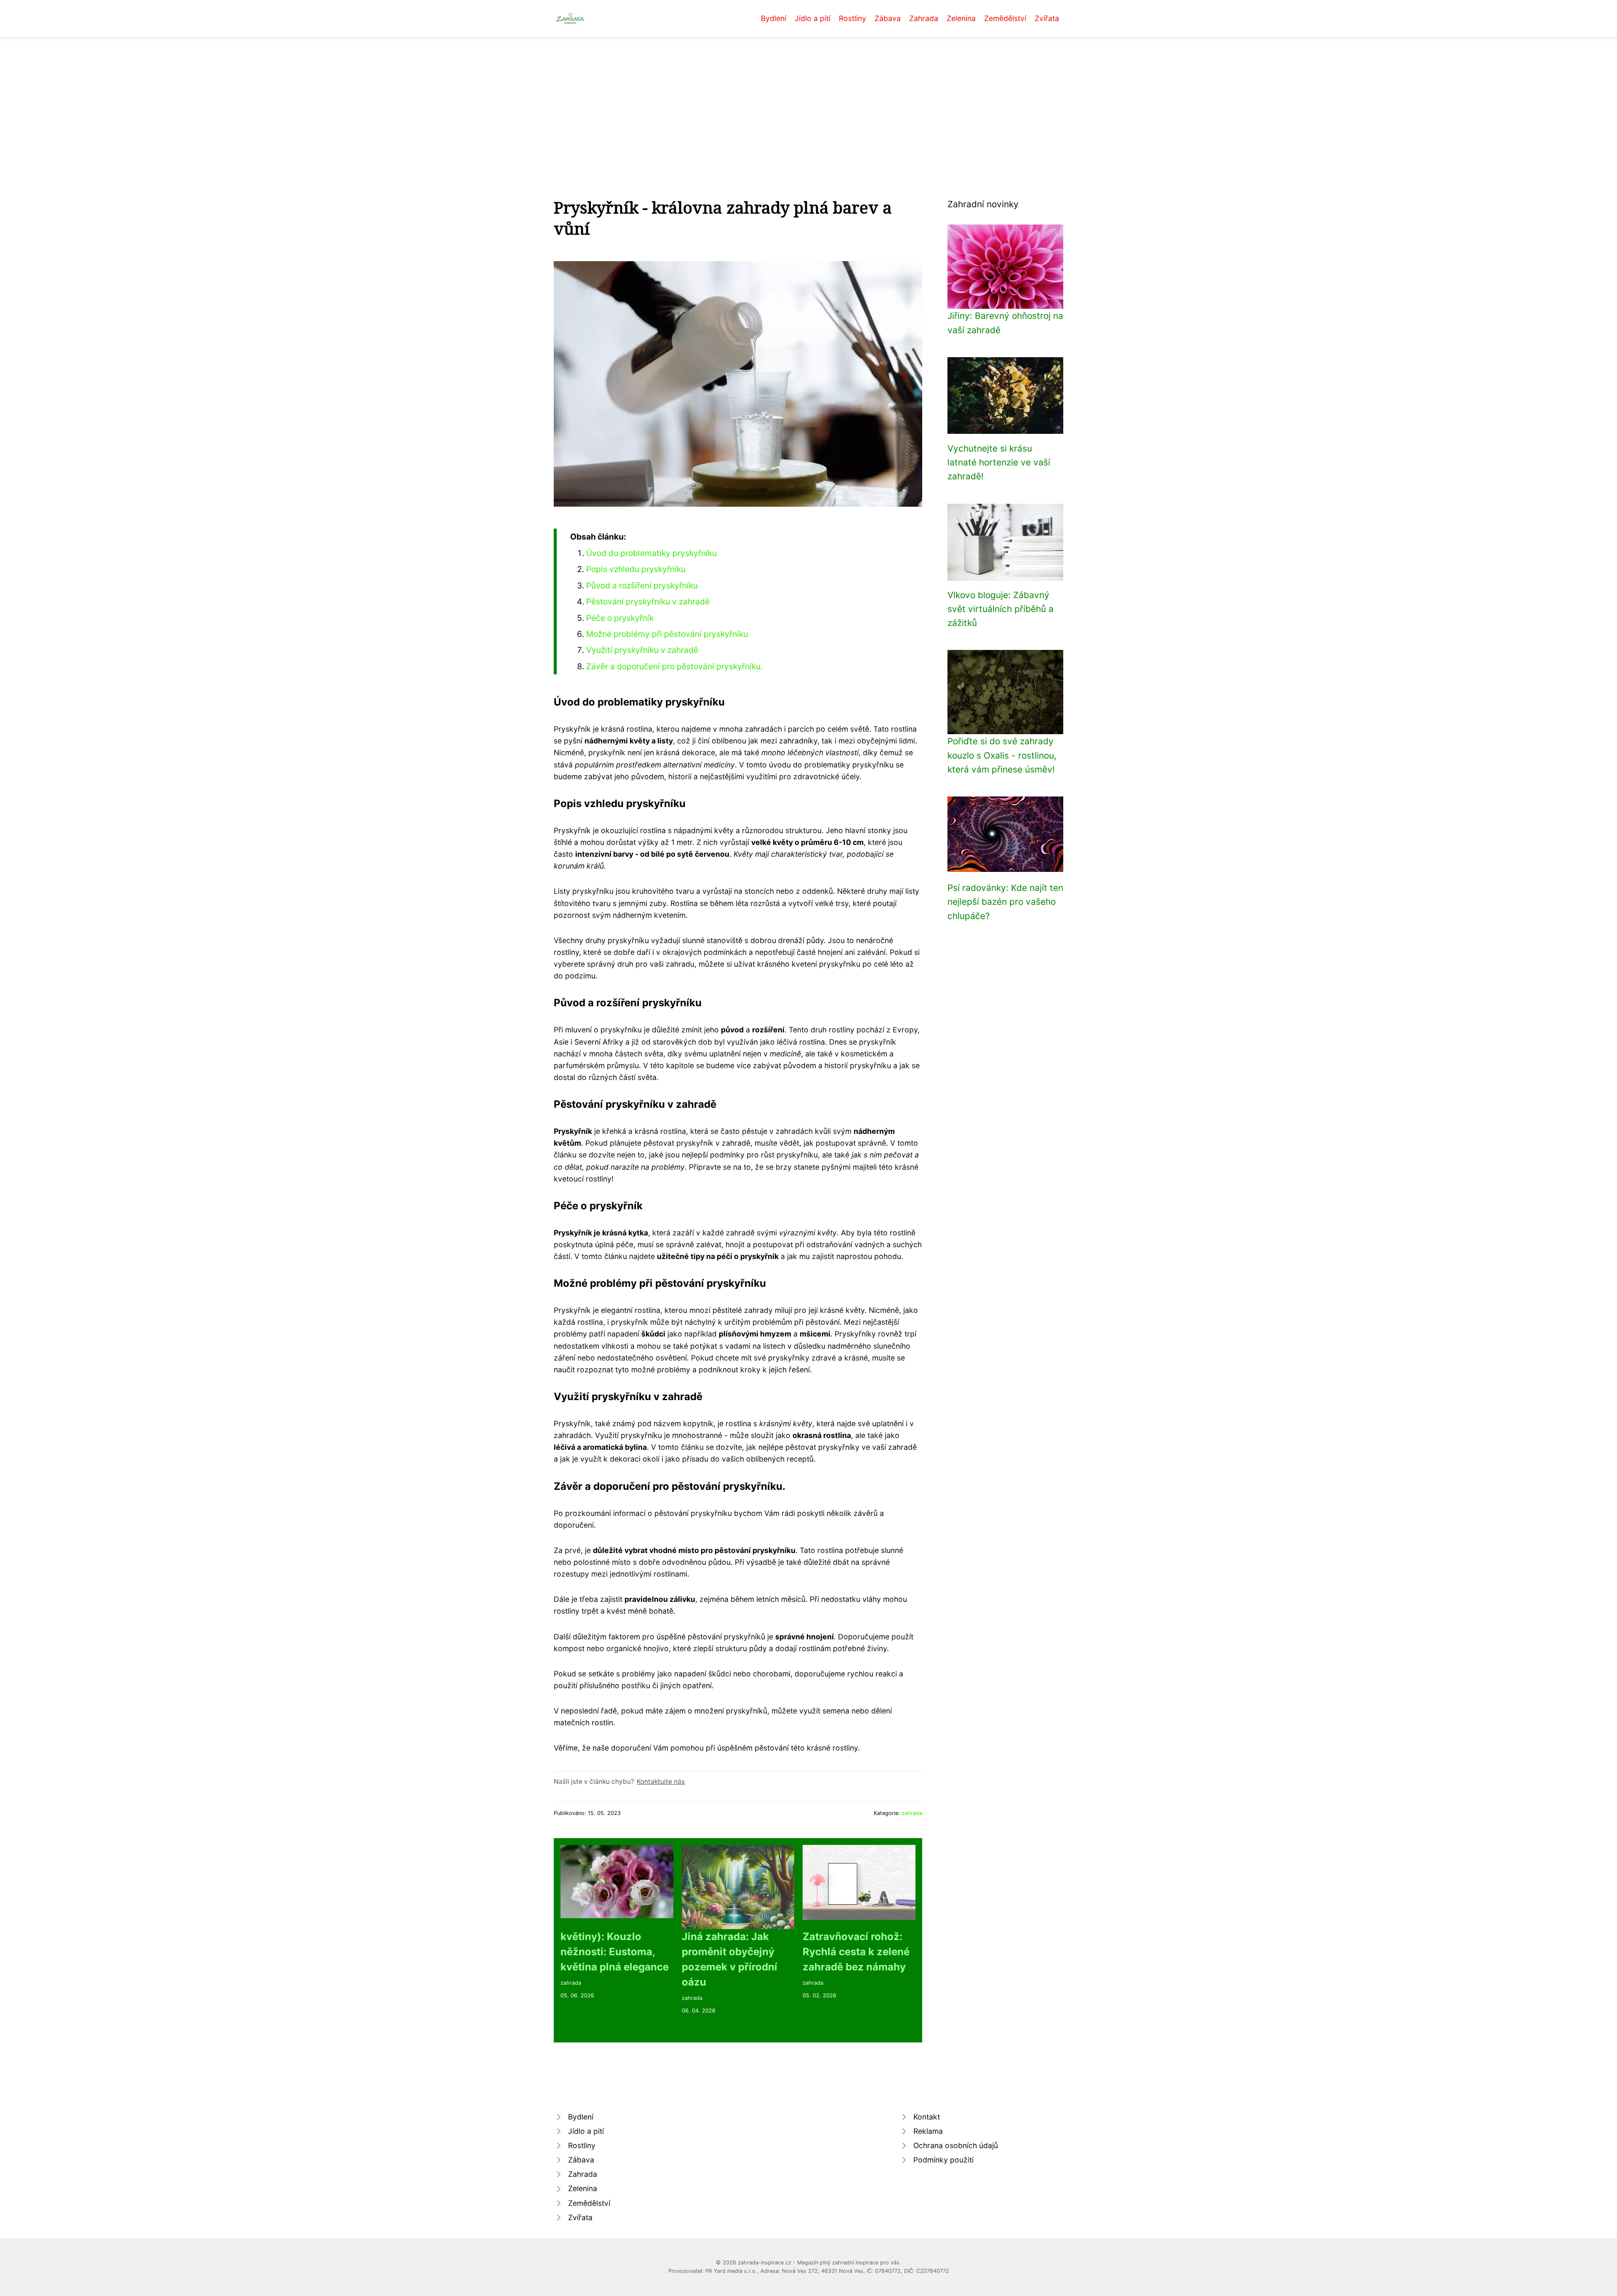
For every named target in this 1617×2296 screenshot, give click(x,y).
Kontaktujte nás (661, 1781)
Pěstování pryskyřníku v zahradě (648, 601)
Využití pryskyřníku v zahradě (642, 650)
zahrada (912, 1813)
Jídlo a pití (813, 18)
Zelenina (961, 18)
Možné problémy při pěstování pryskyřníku (667, 634)
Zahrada (924, 18)
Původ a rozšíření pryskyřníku (642, 585)
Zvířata (1047, 18)
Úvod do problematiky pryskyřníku (651, 553)
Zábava (888, 18)
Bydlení (774, 18)
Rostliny (853, 18)
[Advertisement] (808, 100)
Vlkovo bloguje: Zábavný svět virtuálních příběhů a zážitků (1001, 609)
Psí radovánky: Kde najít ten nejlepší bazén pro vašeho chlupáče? (1005, 902)
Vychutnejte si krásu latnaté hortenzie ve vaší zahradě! (999, 462)
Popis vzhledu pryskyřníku (636, 569)
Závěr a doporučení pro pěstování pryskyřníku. (674, 666)
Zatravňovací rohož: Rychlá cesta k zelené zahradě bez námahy (856, 1952)
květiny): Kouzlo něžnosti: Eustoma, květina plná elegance (615, 1952)
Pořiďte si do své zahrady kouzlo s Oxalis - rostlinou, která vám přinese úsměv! (1002, 755)
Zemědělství (1005, 18)
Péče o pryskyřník (620, 618)
